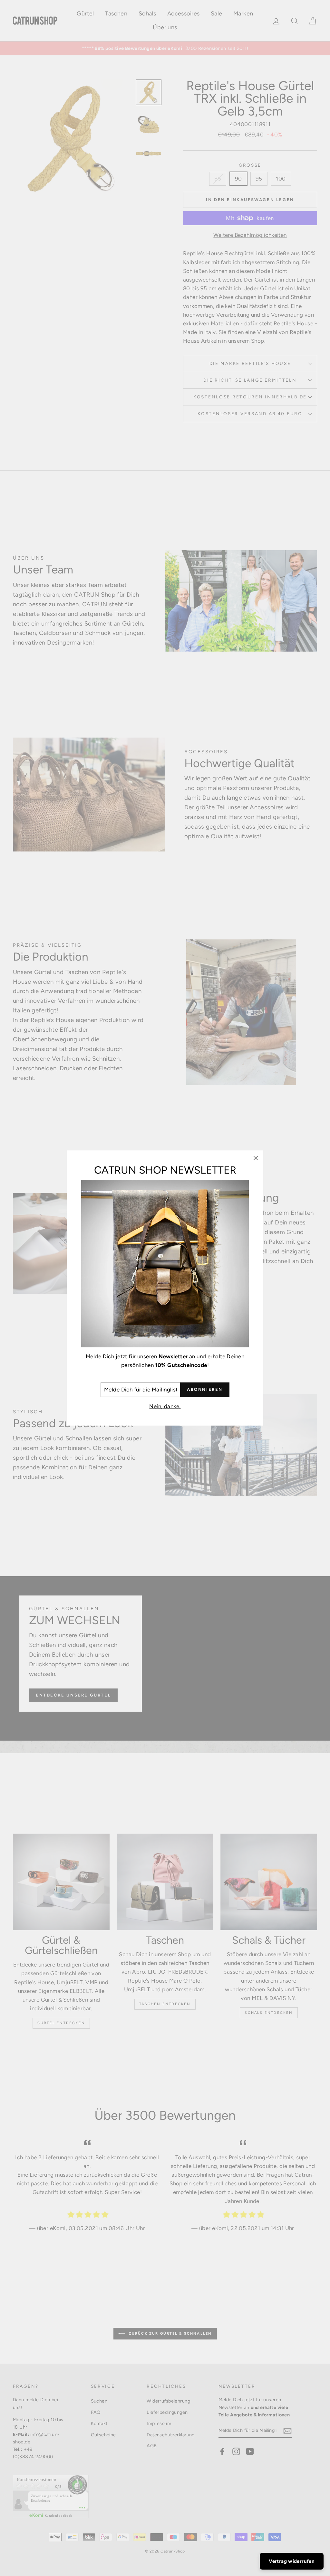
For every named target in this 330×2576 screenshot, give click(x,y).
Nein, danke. (165, 1406)
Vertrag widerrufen (292, 2561)
